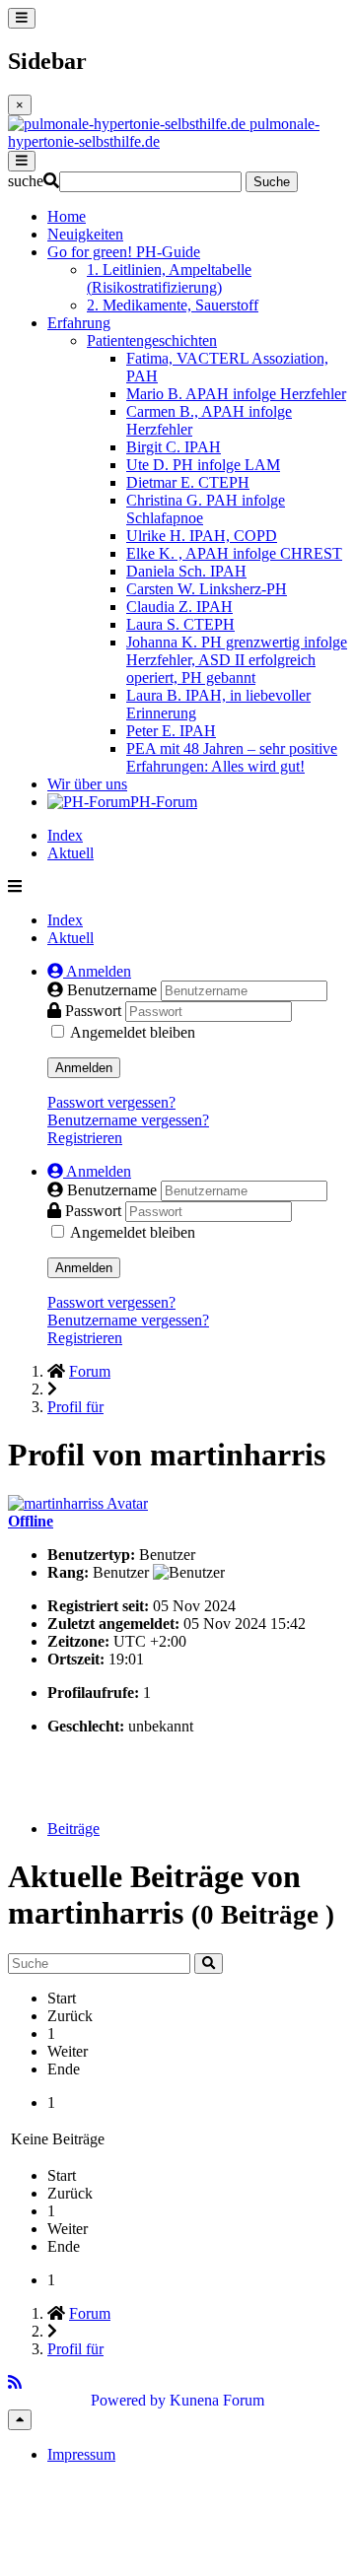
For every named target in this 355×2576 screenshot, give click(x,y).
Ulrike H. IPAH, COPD (202, 536)
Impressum (81, 2454)
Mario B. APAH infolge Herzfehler (236, 394)
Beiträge (73, 1829)
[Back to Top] (20, 2420)
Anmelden (84, 1068)
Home (67, 216)
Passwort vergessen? (111, 1102)
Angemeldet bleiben (133, 1032)
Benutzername (114, 990)
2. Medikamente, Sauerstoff (173, 305)
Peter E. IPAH (171, 731)
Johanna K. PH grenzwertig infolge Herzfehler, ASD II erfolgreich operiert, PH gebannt (237, 660)
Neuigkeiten (85, 234)
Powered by (128, 2400)
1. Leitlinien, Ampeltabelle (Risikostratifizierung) (169, 278)
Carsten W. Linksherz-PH (207, 589)
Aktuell (71, 853)
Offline (31, 1521)
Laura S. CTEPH (180, 624)
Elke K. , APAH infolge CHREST (234, 553)
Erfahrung (79, 323)
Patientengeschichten (152, 340)
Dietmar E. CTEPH (188, 482)
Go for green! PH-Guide (124, 252)
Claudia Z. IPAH (179, 607)
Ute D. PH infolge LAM (203, 465)
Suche (272, 182)
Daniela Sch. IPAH (186, 571)
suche (26, 181)
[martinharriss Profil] (78, 1503)
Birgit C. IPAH (174, 447)
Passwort (95, 1011)
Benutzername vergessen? (128, 1120)
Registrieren (85, 1138)
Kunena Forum (217, 2400)
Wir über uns (87, 784)
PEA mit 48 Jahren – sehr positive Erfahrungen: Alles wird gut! (232, 757)
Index (65, 835)
